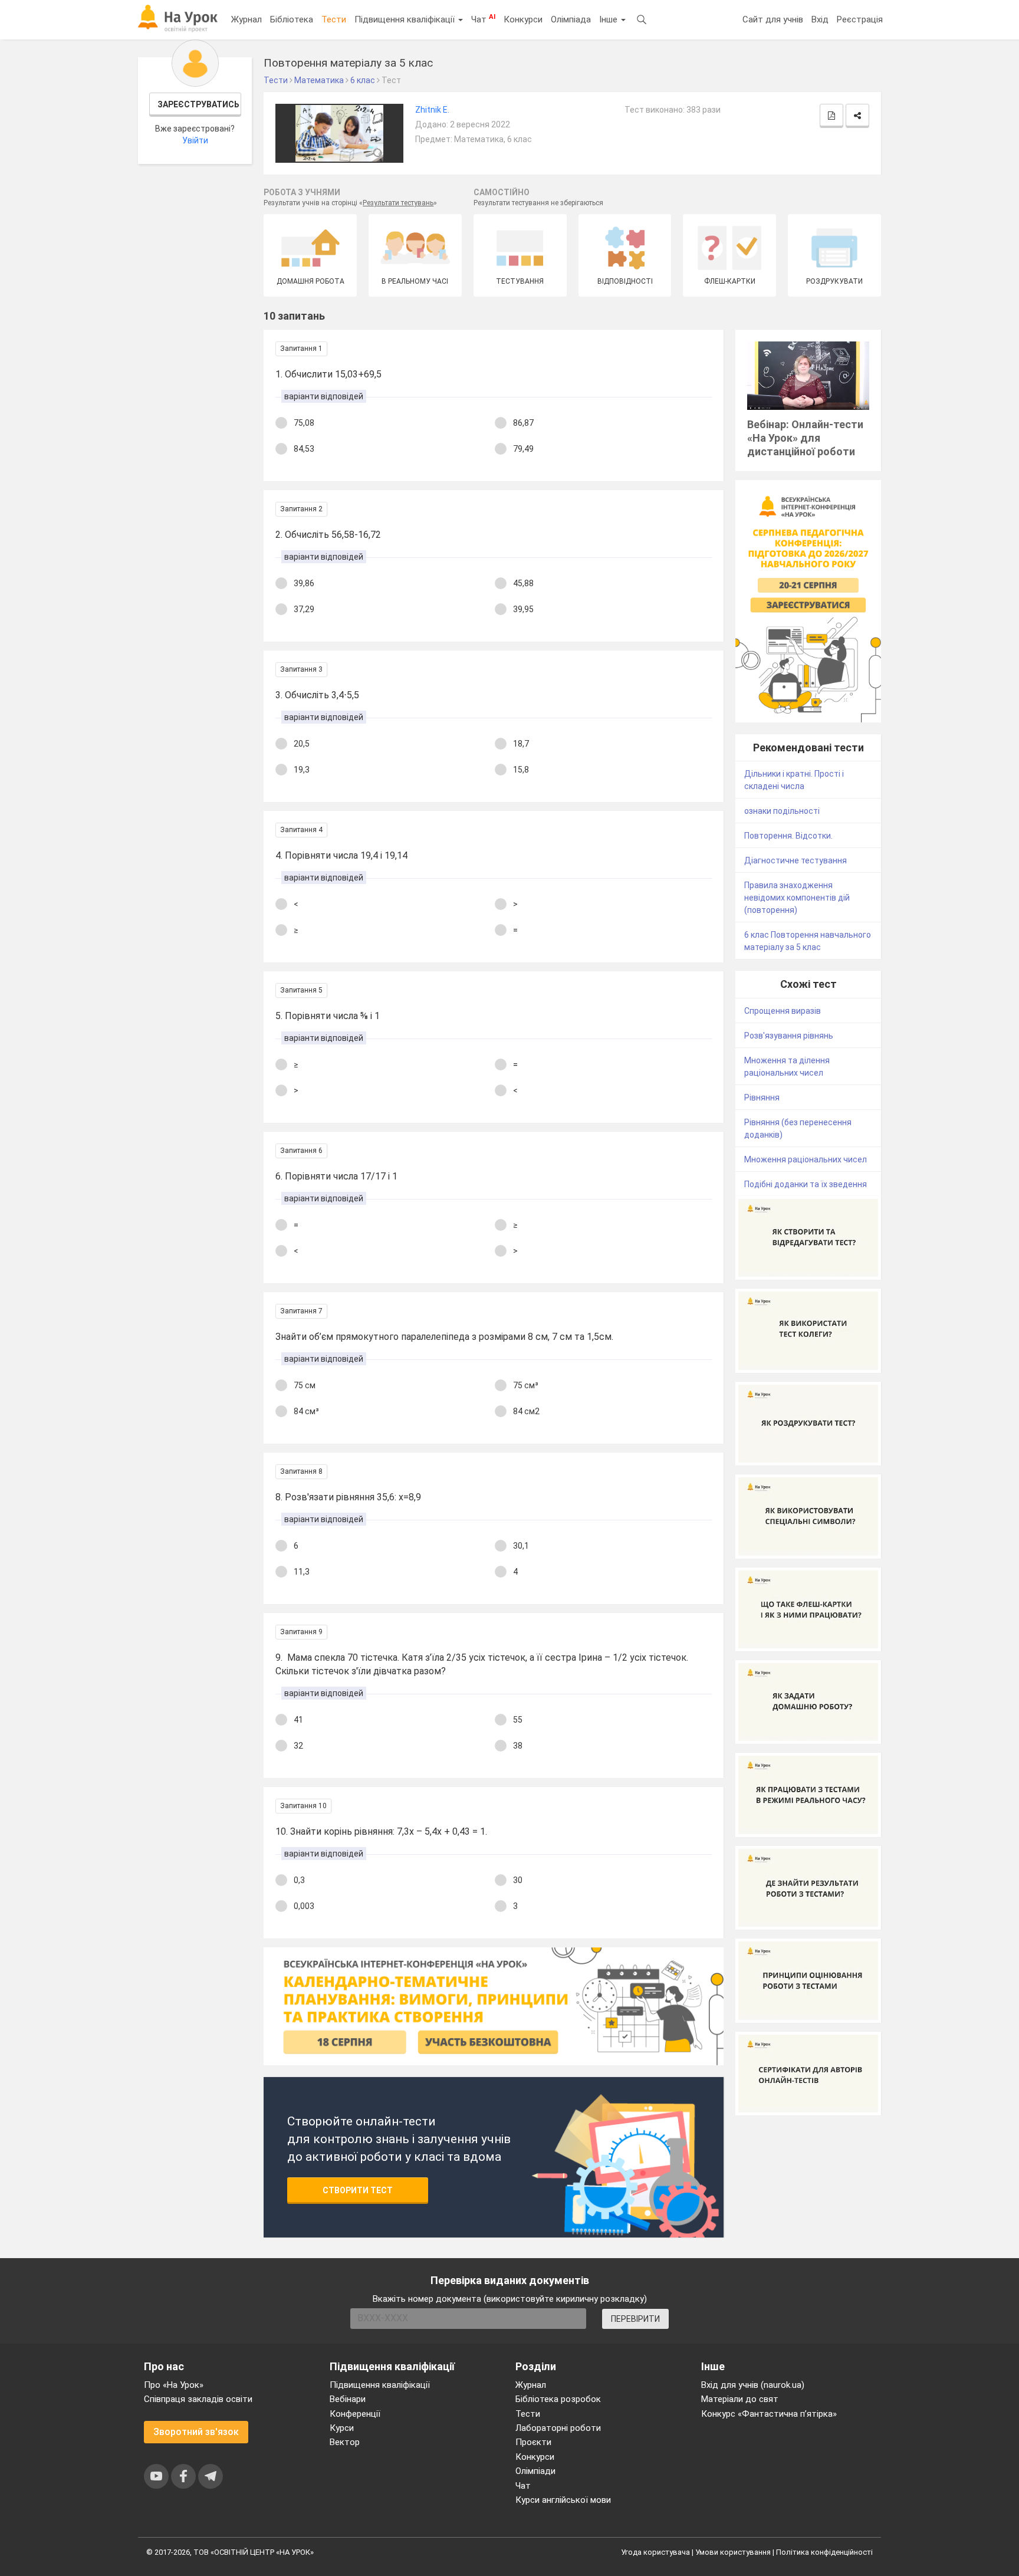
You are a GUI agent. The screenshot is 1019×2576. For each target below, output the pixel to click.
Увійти (195, 140)
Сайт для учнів (773, 19)
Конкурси (523, 19)
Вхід (820, 19)
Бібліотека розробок (558, 2399)
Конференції (355, 2414)
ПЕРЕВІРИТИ (635, 2319)
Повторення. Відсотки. (788, 836)
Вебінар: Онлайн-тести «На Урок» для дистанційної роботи (805, 438)
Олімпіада (571, 19)
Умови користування (733, 2552)
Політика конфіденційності (824, 2552)
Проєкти (533, 2442)
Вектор (345, 2442)
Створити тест (358, 2190)
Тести (334, 19)
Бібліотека (292, 19)
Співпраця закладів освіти (198, 2399)
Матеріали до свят (740, 2399)
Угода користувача (655, 2552)
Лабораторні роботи (558, 2428)
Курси (342, 2428)
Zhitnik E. (432, 110)
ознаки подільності (782, 811)
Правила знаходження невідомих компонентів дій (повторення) (797, 898)
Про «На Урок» (174, 2385)
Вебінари (348, 2399)
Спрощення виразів (783, 1011)
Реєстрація (860, 19)
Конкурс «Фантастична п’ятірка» (769, 2414)
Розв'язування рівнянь (789, 1036)
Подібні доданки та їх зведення (806, 1184)
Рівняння (762, 1098)
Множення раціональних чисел (806, 1159)
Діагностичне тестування (796, 860)
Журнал (246, 19)
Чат (483, 19)
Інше (609, 19)
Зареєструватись (198, 104)
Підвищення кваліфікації (406, 19)
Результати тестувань (398, 203)
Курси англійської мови (563, 2500)
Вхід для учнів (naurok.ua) (753, 2385)
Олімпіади (535, 2471)
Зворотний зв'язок (196, 2432)
